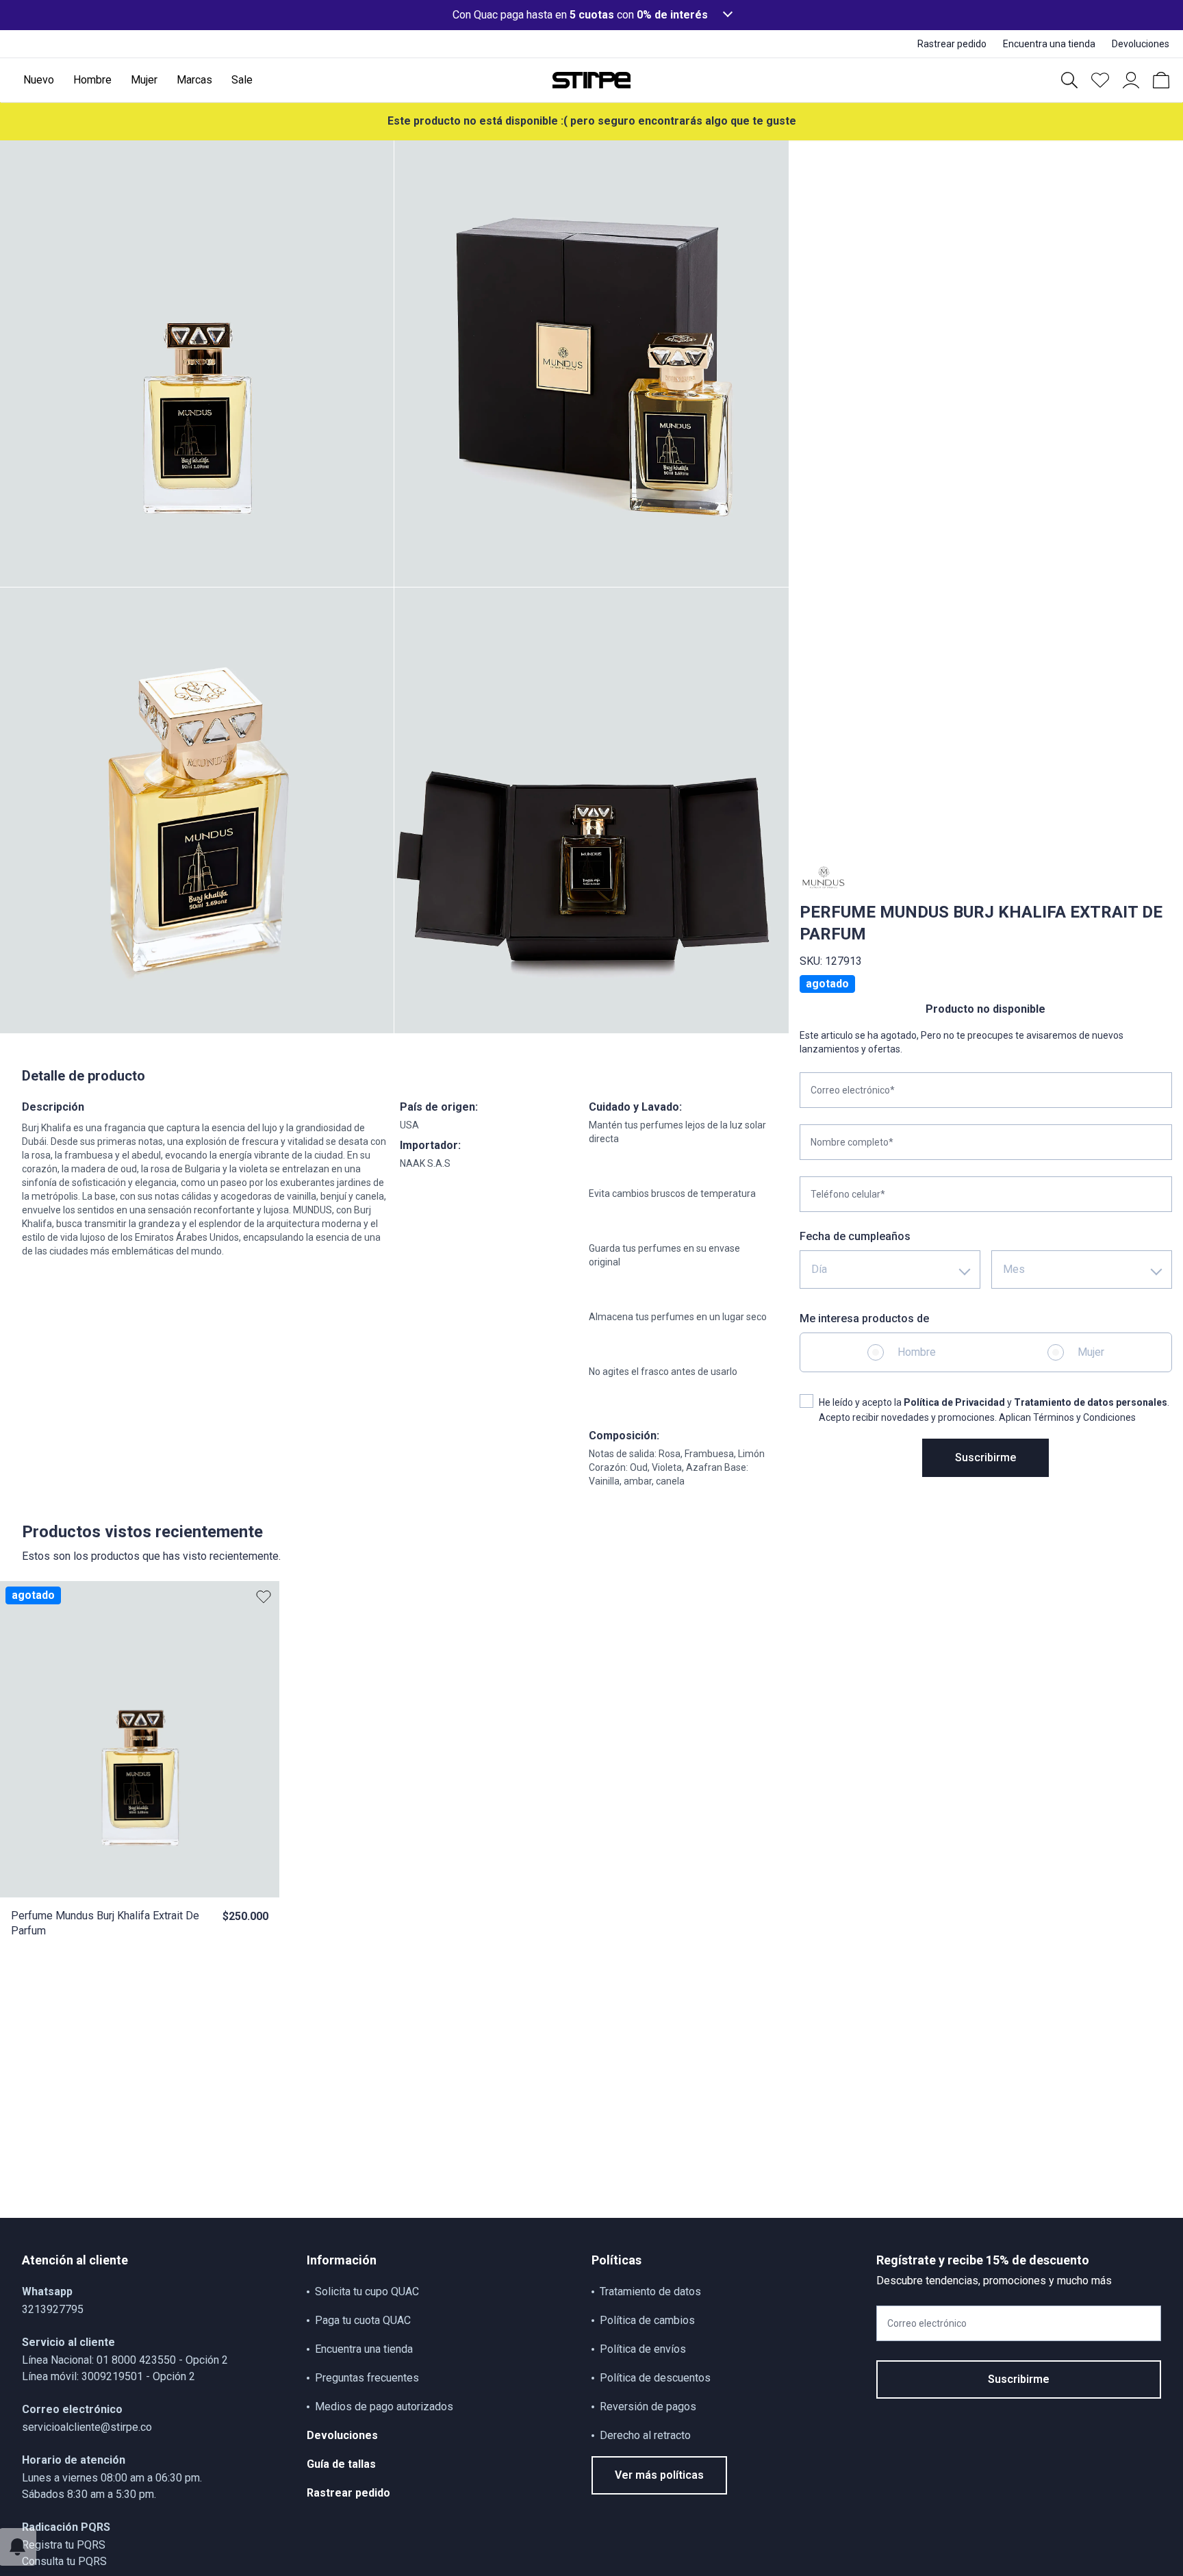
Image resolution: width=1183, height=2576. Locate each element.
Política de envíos (643, 2349)
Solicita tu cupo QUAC (367, 2291)
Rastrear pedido (348, 2493)
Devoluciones (342, 2435)
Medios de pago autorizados (384, 2407)
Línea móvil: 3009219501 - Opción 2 (109, 2376)
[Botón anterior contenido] (260, 1739)
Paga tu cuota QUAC (363, 2320)
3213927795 (53, 2309)
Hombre (917, 1352)
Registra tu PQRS (64, 2545)
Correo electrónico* (853, 1090)
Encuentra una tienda (364, 2349)
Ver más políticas (659, 2475)
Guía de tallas (341, 2464)
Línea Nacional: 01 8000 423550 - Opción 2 (125, 2360)
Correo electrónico (927, 2323)
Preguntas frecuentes (367, 2378)
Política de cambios (647, 2320)
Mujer (1091, 1352)
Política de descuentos (655, 2378)
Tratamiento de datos (650, 2291)
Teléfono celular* (848, 1194)
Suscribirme (985, 1457)
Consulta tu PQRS (64, 2561)
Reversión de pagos (648, 2407)
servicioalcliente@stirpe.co (87, 2427)
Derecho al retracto (645, 2435)
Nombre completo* (852, 1142)
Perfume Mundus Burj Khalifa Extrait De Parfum (105, 1923)
